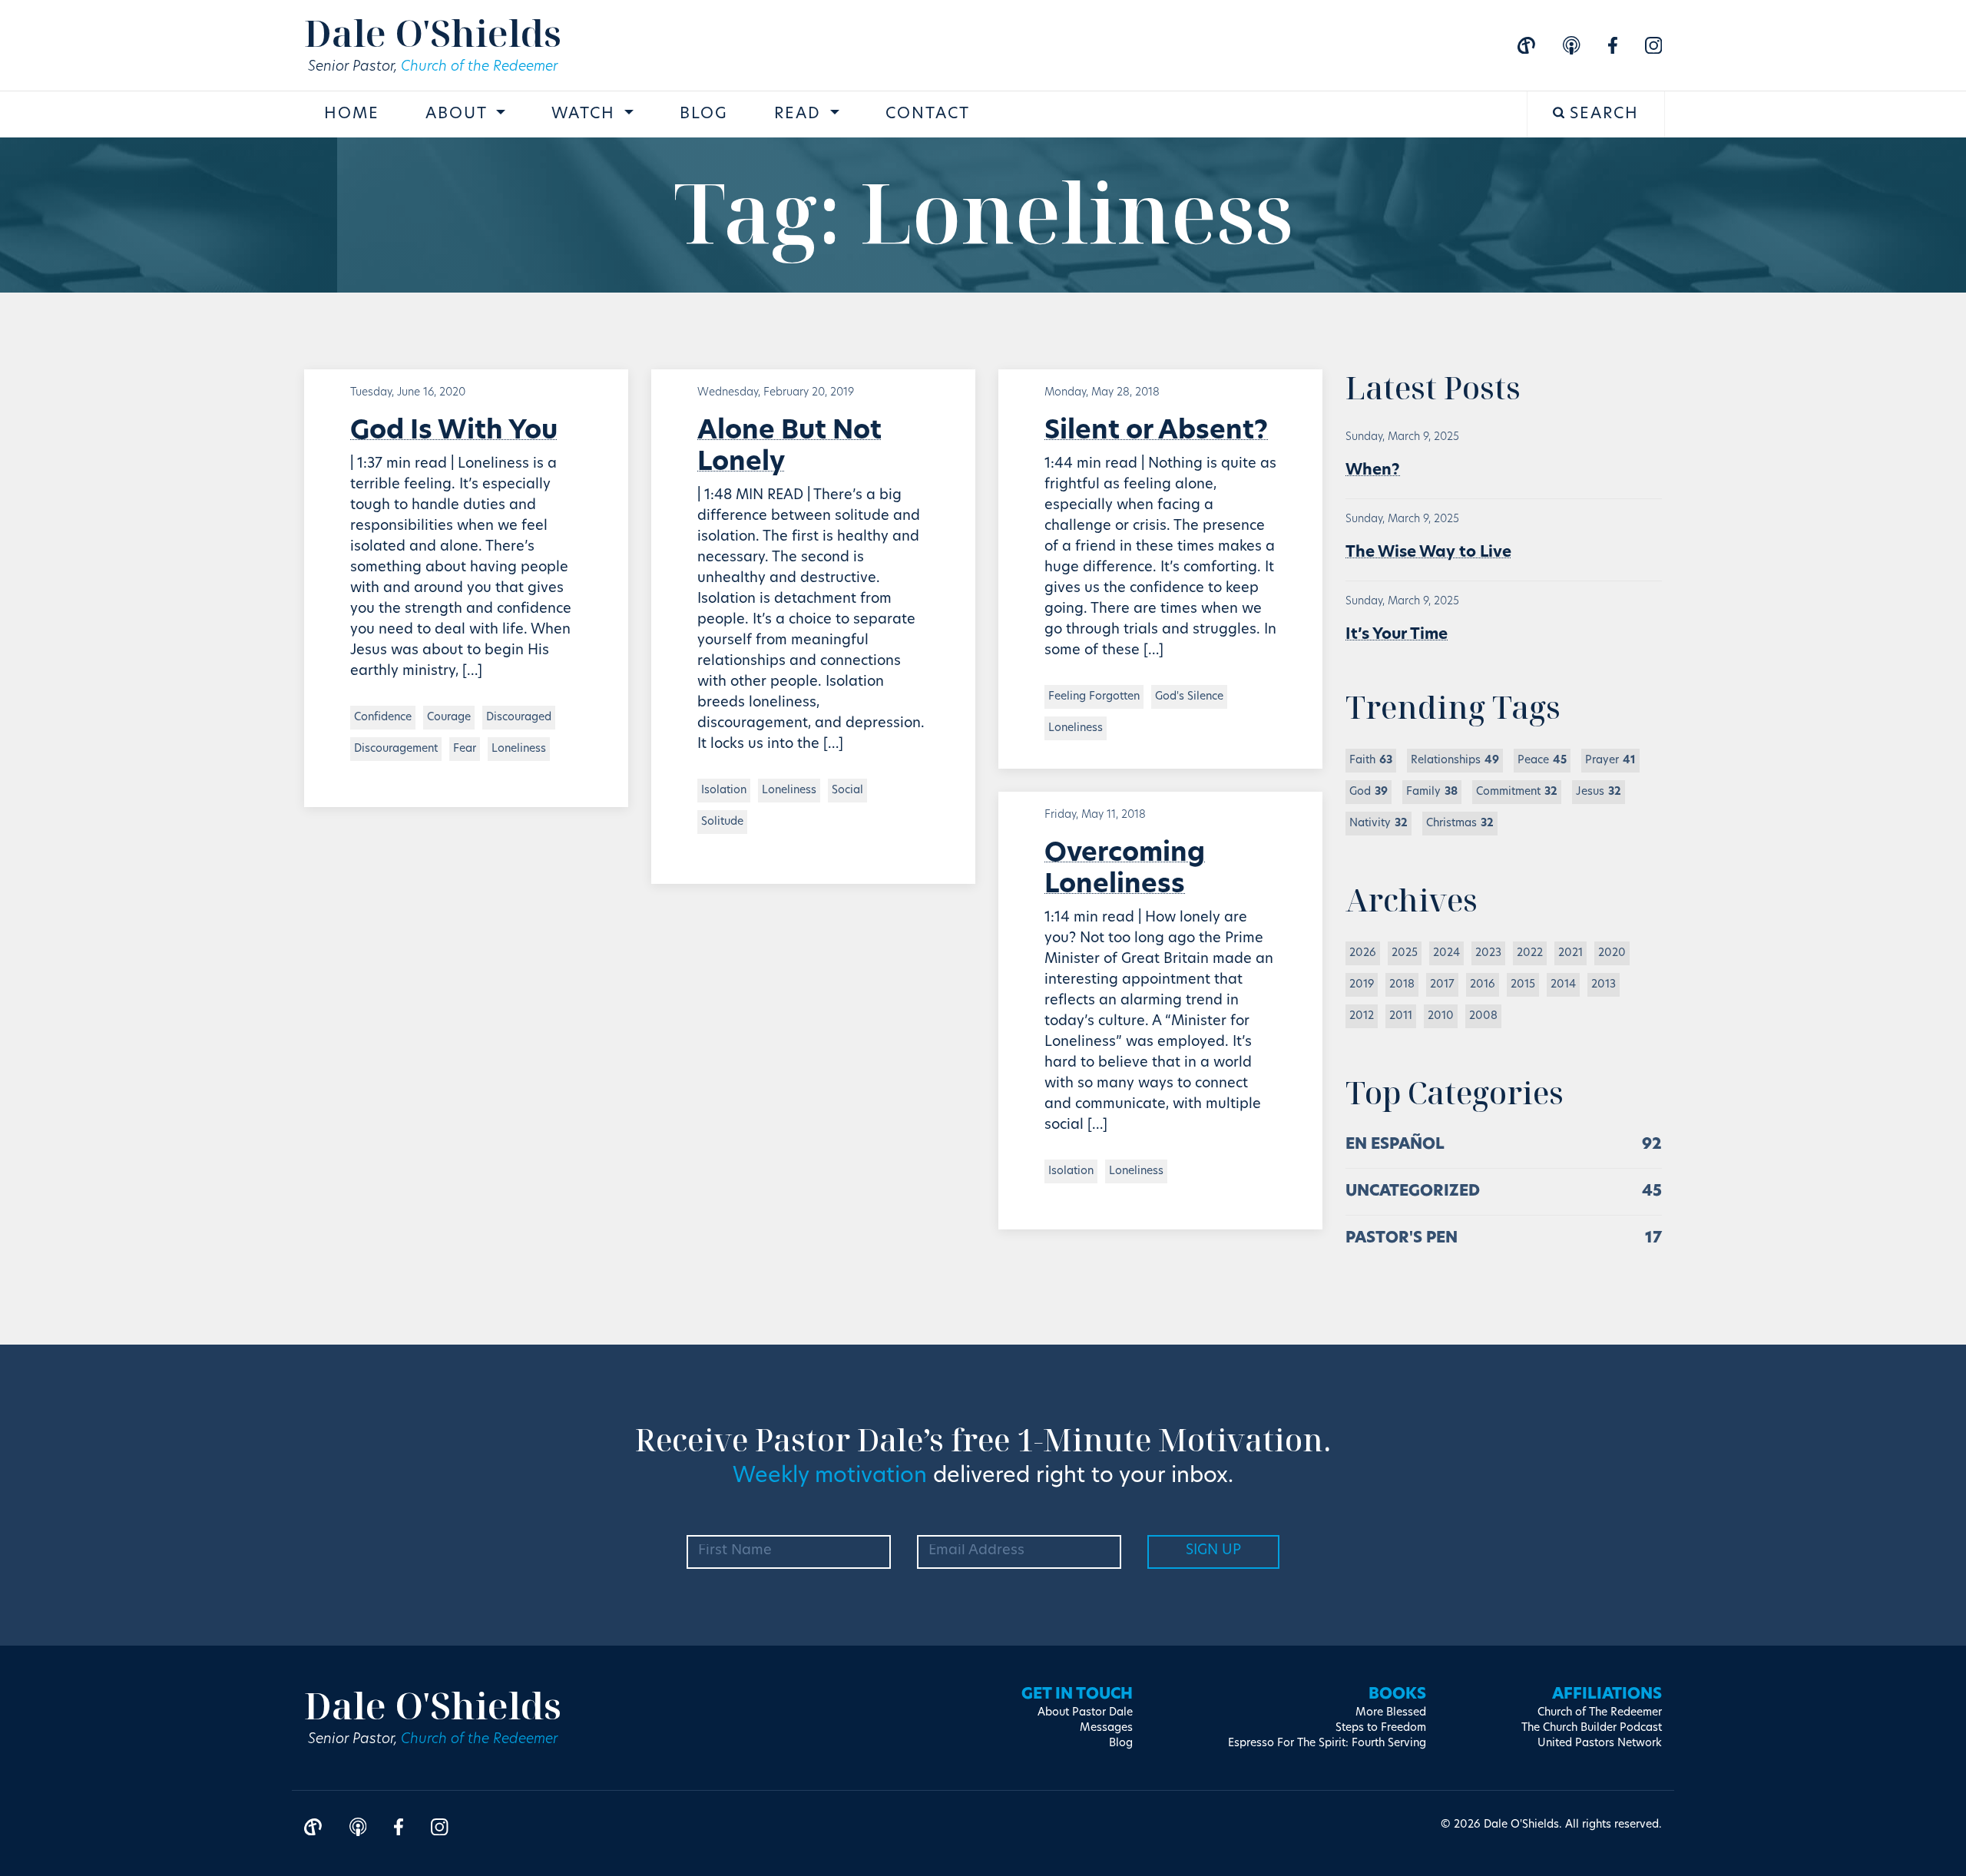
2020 (1612, 953)
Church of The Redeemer (1600, 1713)
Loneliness (519, 749)
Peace (1542, 761)
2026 (1363, 953)
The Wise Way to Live (1428, 553)
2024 (1446, 953)
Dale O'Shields (433, 33)
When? (1373, 471)
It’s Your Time (1397, 635)
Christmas (1460, 824)
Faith (1371, 761)
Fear (465, 749)
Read (800, 114)
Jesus (1599, 792)
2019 (1362, 985)
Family (1432, 792)
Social (847, 791)
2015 (1523, 985)
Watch (586, 114)
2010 (1441, 1016)
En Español (1395, 1145)
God (1369, 792)
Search (1602, 114)
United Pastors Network (1600, 1744)
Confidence (383, 718)
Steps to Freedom (1381, 1728)
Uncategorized (1413, 1192)
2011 (1401, 1016)
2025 (1405, 953)
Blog (704, 114)
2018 (1402, 985)
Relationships (1455, 761)
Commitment (1517, 792)
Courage (449, 718)
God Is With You (454, 432)
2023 (1488, 953)
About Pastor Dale (1085, 1713)
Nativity (1379, 824)
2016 (1483, 985)
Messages (1106, 1728)
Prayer (1610, 761)
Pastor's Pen (1402, 1239)
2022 (1530, 953)
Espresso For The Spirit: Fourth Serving (1327, 1744)
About (459, 114)
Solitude (722, 822)
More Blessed (1391, 1713)
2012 (1362, 1016)
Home (352, 114)
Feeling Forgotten (1094, 697)
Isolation (724, 791)
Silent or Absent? (1156, 432)
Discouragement (396, 749)
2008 (1483, 1016)
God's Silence (1189, 697)
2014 (1563, 985)
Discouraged (519, 718)
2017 (1442, 985)
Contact (928, 114)
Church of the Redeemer (479, 68)
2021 (1570, 953)
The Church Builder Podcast (1592, 1728)
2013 (1604, 985)
